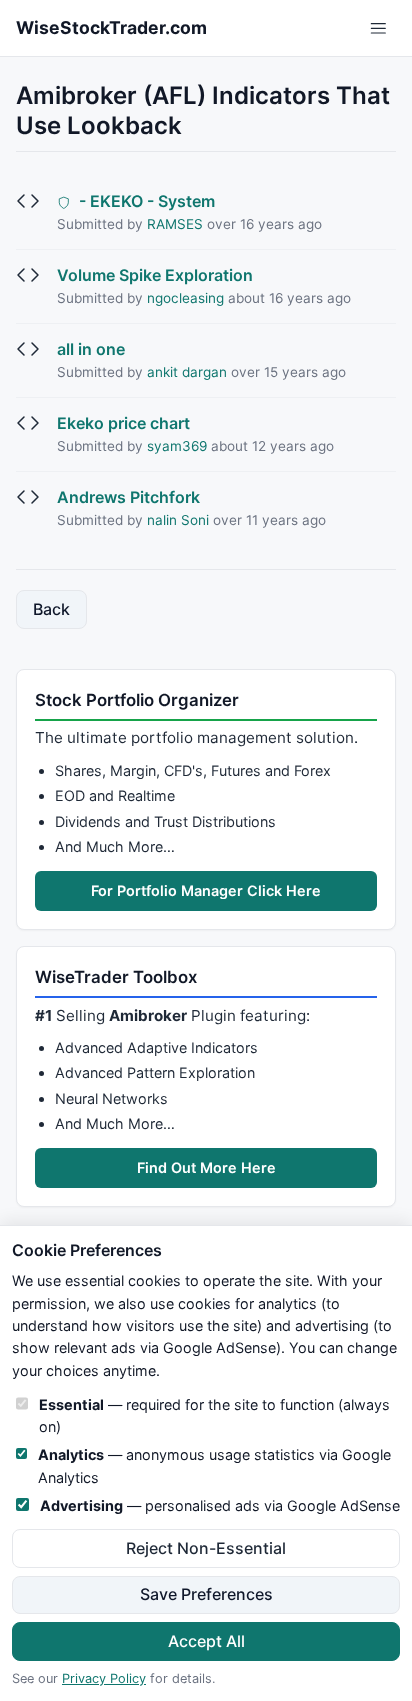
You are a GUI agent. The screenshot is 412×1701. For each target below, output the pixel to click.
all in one (91, 349)
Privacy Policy (104, 1678)
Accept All (206, 1641)
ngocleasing (185, 298)
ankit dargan (187, 372)
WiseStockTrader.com (111, 27)
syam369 (177, 446)
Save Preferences (206, 1594)
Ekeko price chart (123, 423)
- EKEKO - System (145, 201)
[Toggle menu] (378, 28)
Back (51, 609)
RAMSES (175, 224)
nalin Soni (178, 520)
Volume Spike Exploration (155, 275)
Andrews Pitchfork (128, 497)
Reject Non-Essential (206, 1548)
